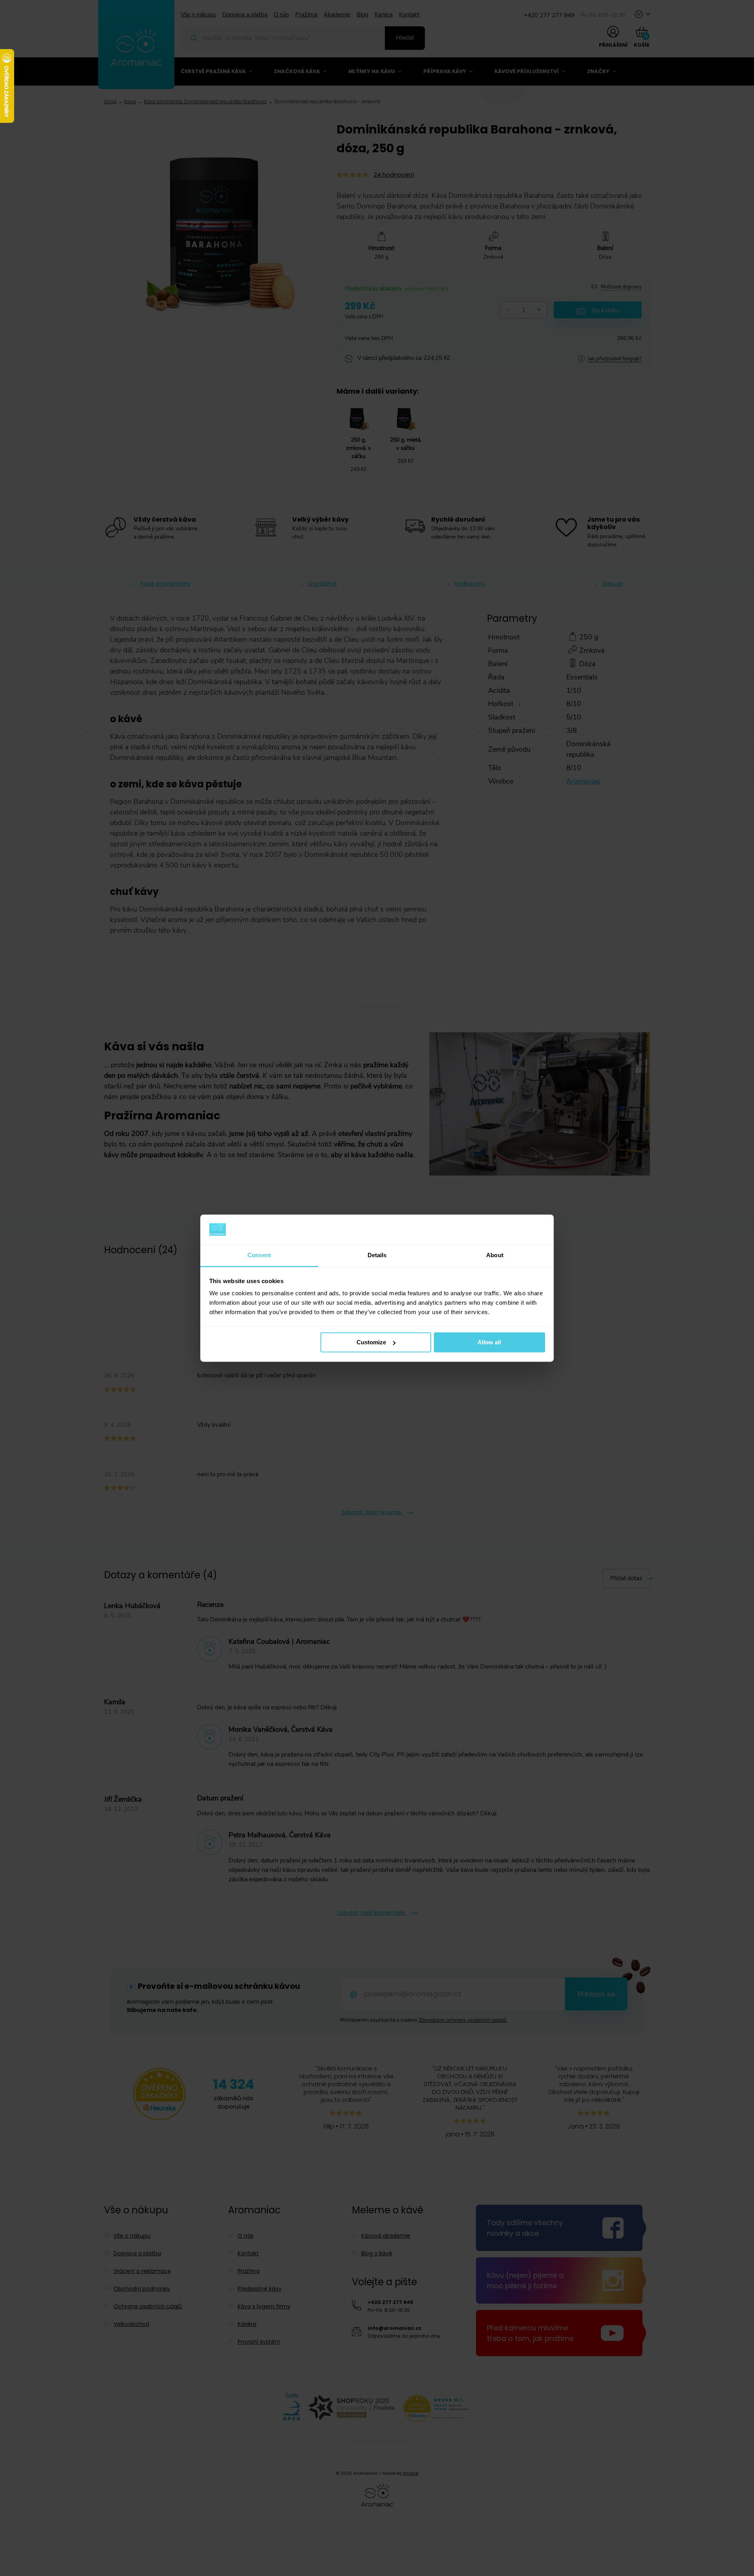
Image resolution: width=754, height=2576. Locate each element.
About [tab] (495, 1255)
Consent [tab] (259, 1255)
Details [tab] (377, 1255)
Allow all (489, 1342)
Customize (371, 1342)
